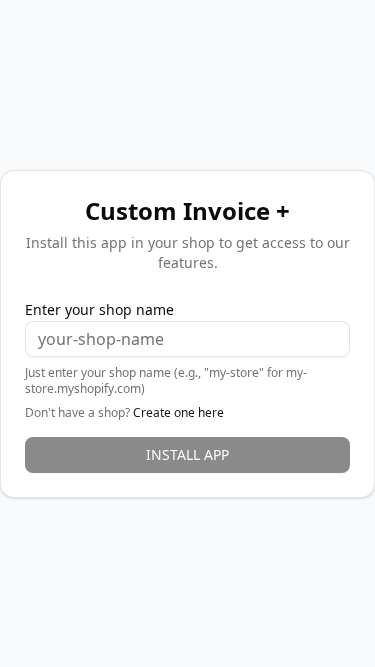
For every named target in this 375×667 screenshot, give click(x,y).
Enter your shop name (99, 309)
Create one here (178, 412)
